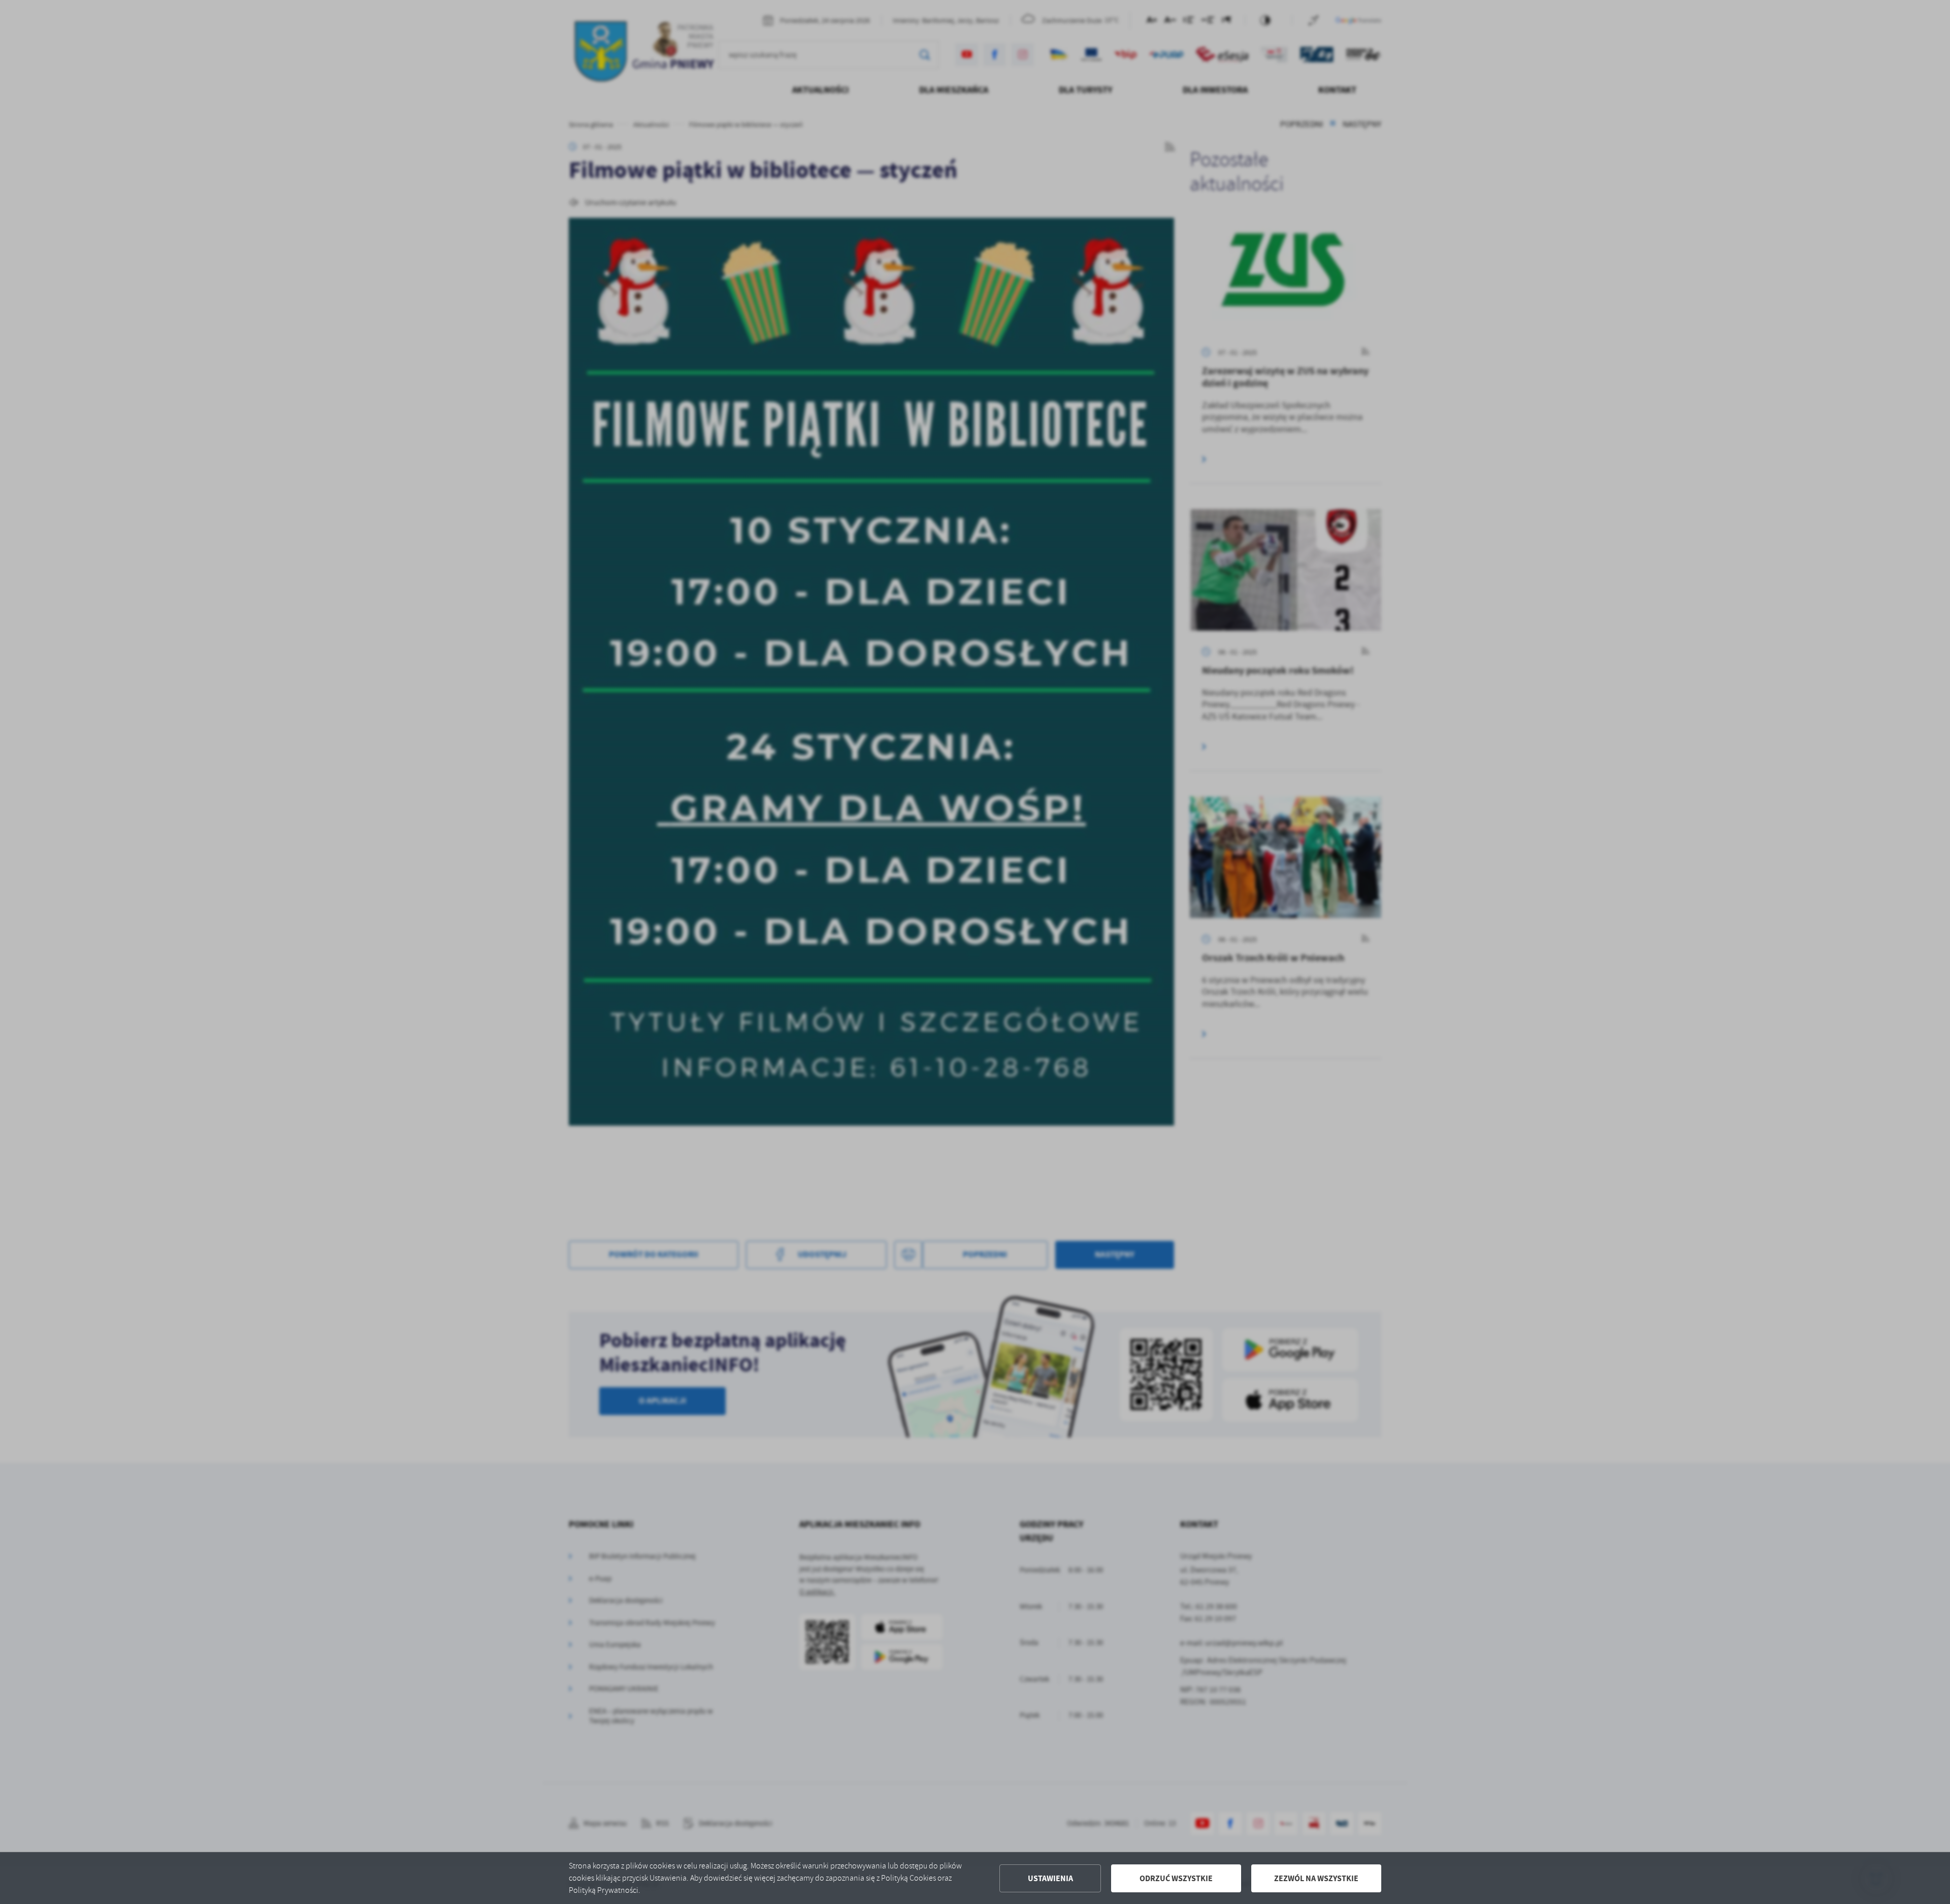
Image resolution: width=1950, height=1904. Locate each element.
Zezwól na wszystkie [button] (1316, 1878)
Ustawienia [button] (1050, 1878)
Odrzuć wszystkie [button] (1176, 1878)
